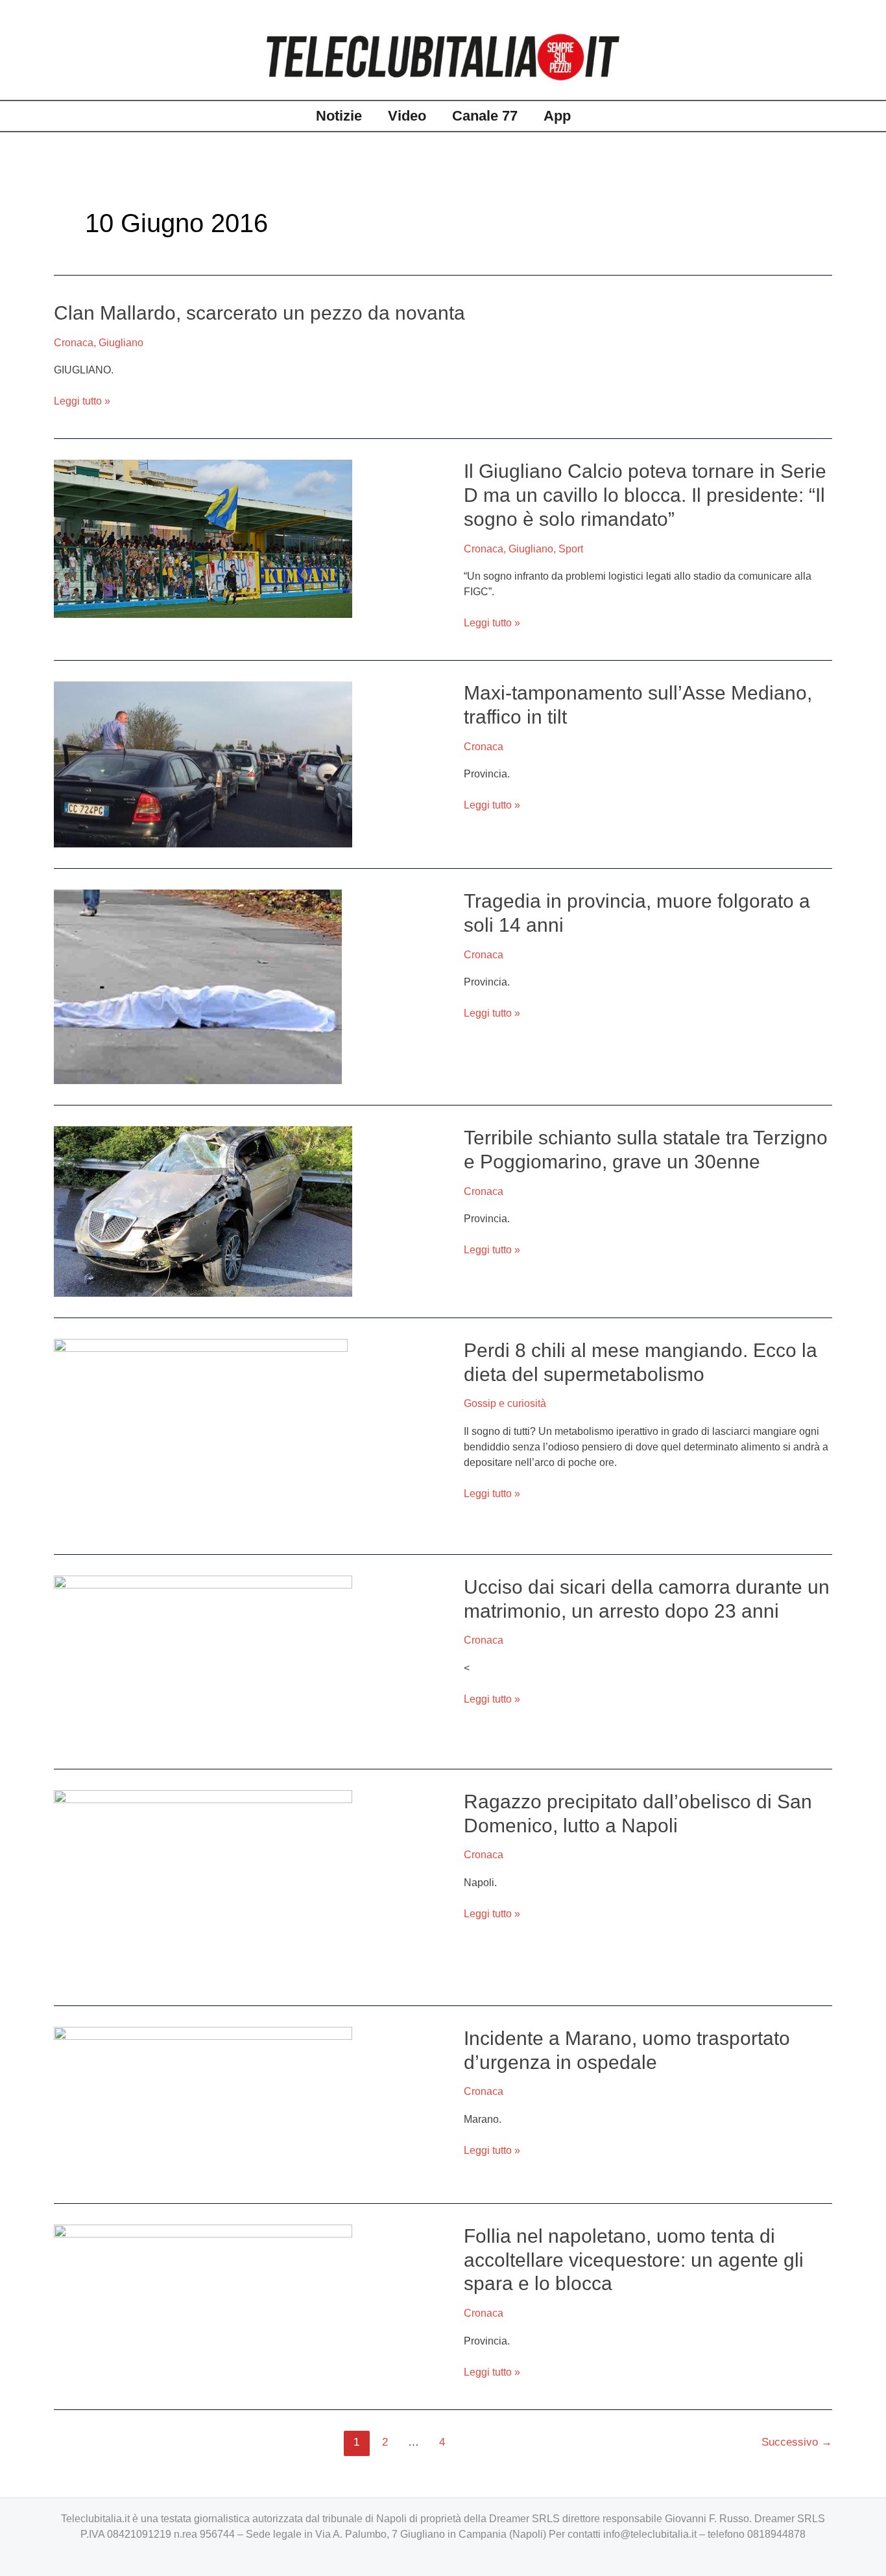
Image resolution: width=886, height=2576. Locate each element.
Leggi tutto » (82, 400)
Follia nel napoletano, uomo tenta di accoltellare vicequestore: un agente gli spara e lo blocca (634, 2260)
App (557, 116)
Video (407, 116)
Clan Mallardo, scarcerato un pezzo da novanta (262, 313)
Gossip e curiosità (505, 1403)
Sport (571, 549)
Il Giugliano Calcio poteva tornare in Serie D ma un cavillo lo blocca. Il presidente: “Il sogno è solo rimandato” (645, 495)
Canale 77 (485, 116)
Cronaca (74, 343)
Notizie (339, 116)
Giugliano (121, 343)
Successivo (797, 2442)
